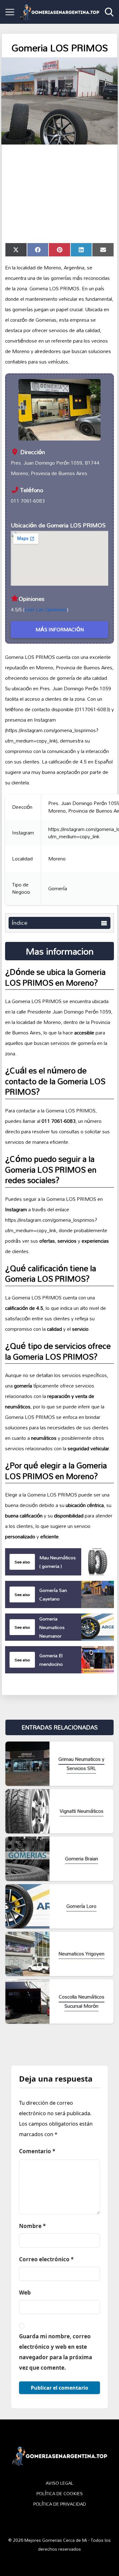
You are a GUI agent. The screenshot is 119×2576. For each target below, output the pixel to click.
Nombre (32, 2226)
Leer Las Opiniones (46, 609)
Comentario (37, 2151)
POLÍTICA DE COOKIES (60, 2494)
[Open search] (109, 12)
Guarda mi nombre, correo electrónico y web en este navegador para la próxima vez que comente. (56, 2352)
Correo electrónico (46, 2259)
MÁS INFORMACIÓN (60, 629)
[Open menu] (10, 12)
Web (25, 2293)
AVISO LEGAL (60, 2483)
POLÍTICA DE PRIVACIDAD (60, 2504)
